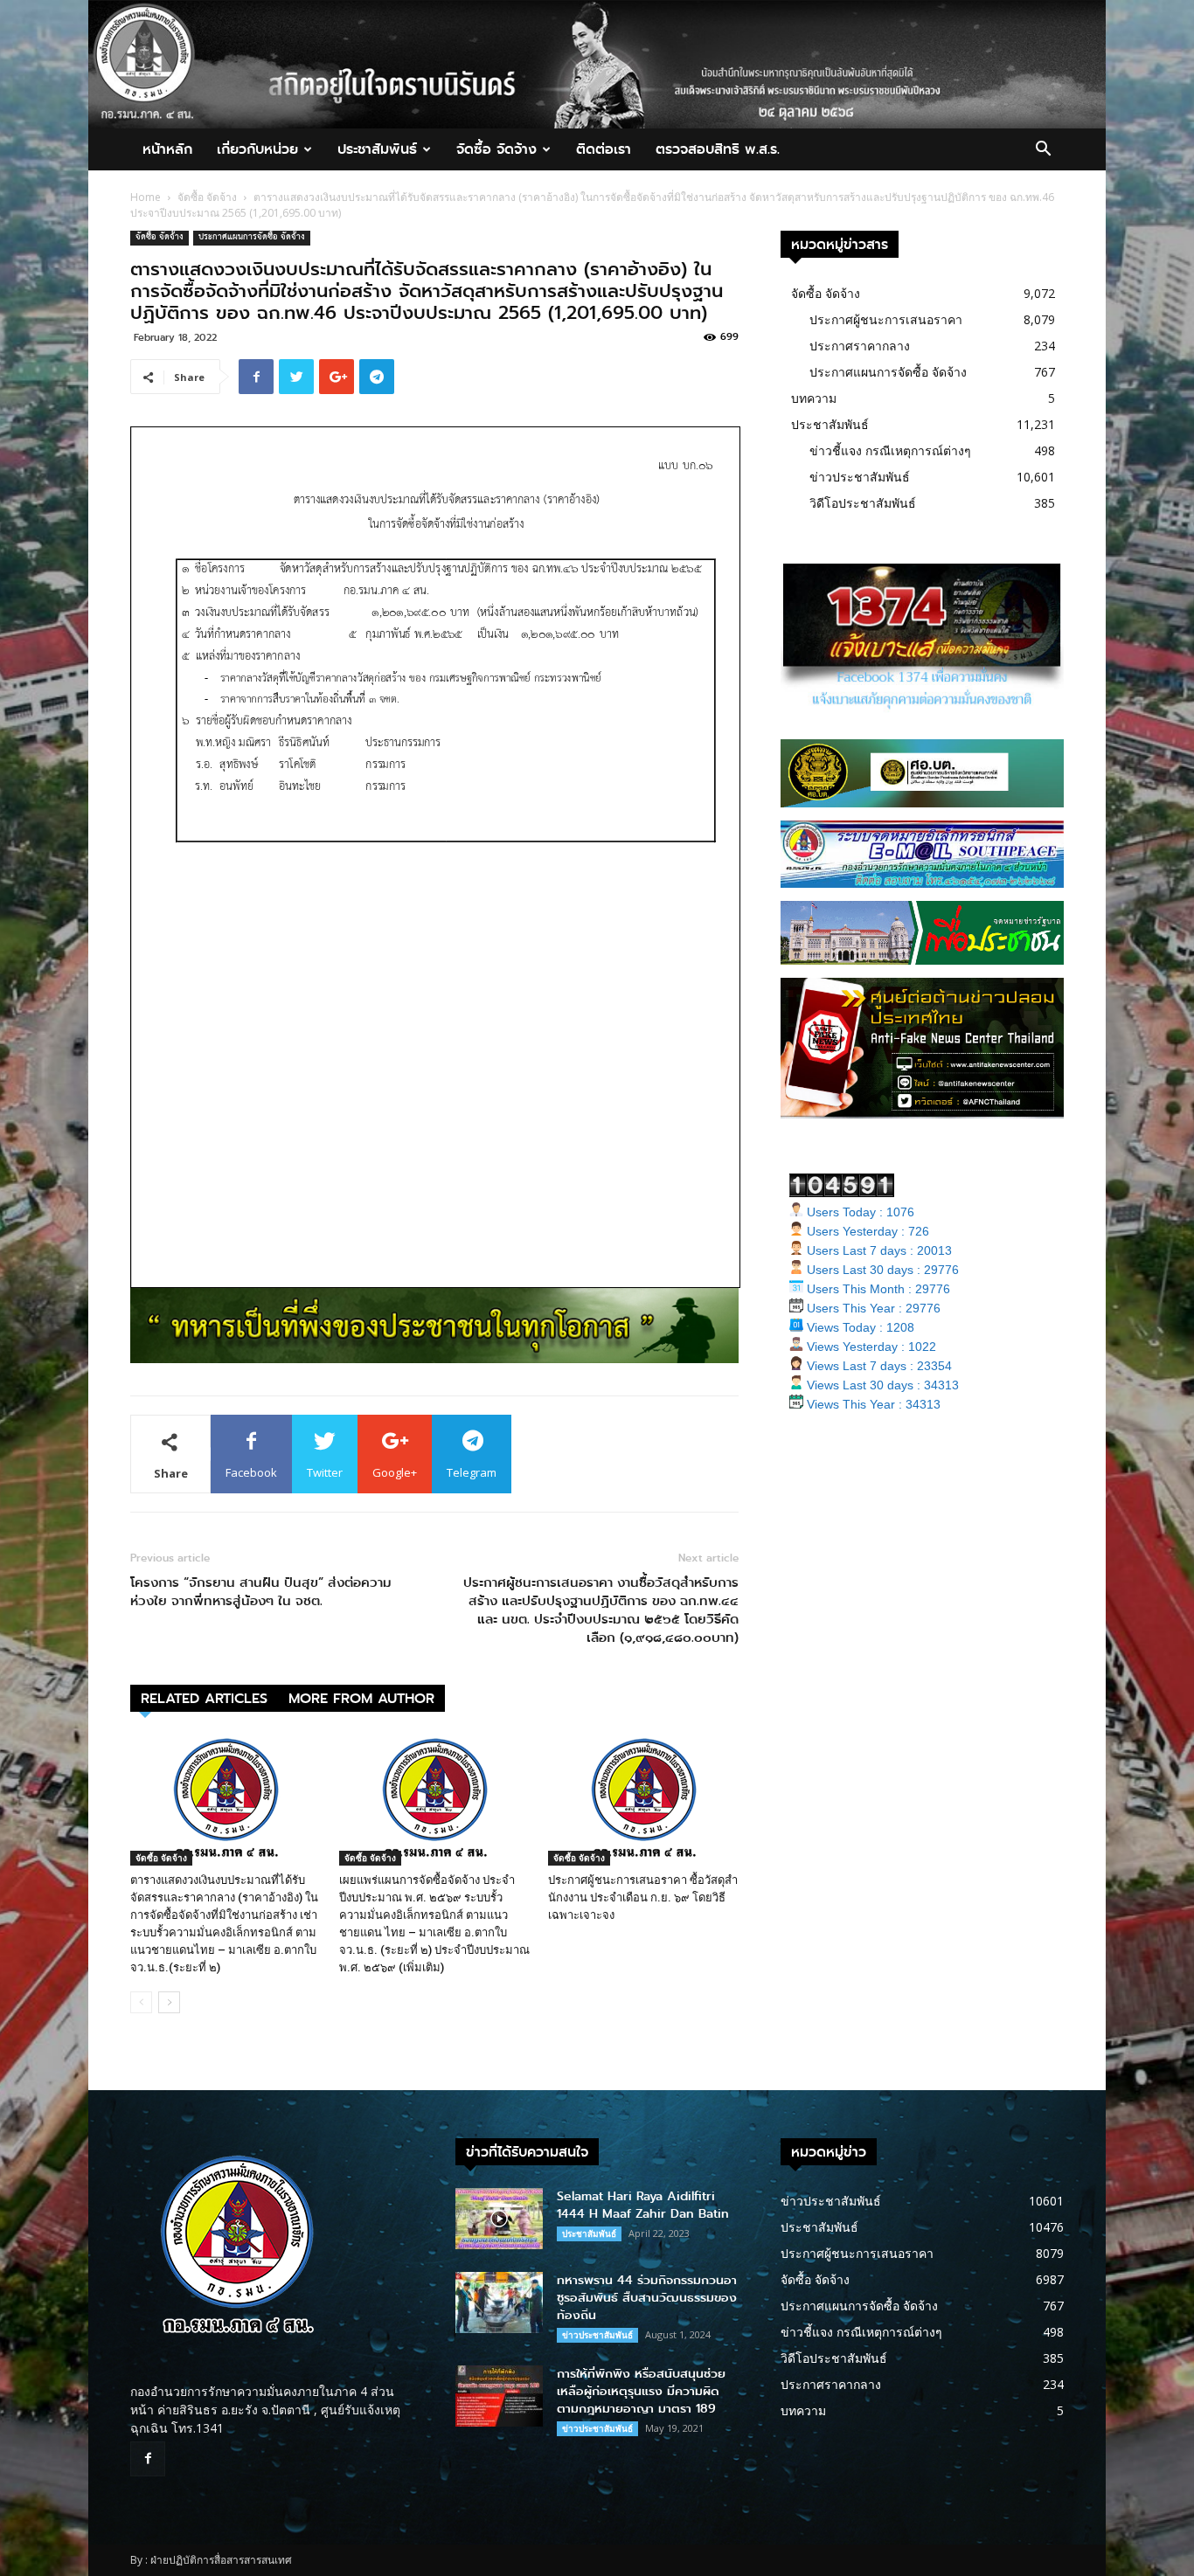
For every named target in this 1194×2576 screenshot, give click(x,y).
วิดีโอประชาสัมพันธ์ (863, 503)
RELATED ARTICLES (204, 1698)
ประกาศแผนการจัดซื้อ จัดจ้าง (252, 238)
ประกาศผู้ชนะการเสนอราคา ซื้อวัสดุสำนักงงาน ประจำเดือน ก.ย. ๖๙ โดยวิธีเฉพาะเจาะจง (643, 1897)
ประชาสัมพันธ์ (377, 149)
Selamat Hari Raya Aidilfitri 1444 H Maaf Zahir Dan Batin (643, 2205)
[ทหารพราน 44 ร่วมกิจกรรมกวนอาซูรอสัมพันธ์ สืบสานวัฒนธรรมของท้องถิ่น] (499, 2302)
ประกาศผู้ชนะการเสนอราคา (886, 319)
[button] (1043, 151)
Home (146, 197)
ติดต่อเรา (604, 149)
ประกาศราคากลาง (860, 346)
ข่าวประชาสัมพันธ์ (860, 477)
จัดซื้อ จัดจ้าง (496, 149)
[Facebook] (148, 2459)
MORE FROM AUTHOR (361, 1698)
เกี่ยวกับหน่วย (257, 149)
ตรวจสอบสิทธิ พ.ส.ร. (718, 149)
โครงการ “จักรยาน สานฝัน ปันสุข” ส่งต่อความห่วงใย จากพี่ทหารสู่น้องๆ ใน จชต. (261, 1592)
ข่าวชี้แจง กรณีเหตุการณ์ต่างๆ (890, 450)
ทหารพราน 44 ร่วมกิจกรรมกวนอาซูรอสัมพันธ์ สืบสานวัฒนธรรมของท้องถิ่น (647, 2298)
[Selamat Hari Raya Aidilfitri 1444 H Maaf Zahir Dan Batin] (499, 2219)
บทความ (814, 398)
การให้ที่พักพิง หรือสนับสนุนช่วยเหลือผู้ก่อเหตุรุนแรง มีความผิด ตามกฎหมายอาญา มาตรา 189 (641, 2391)
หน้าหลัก (167, 149)
